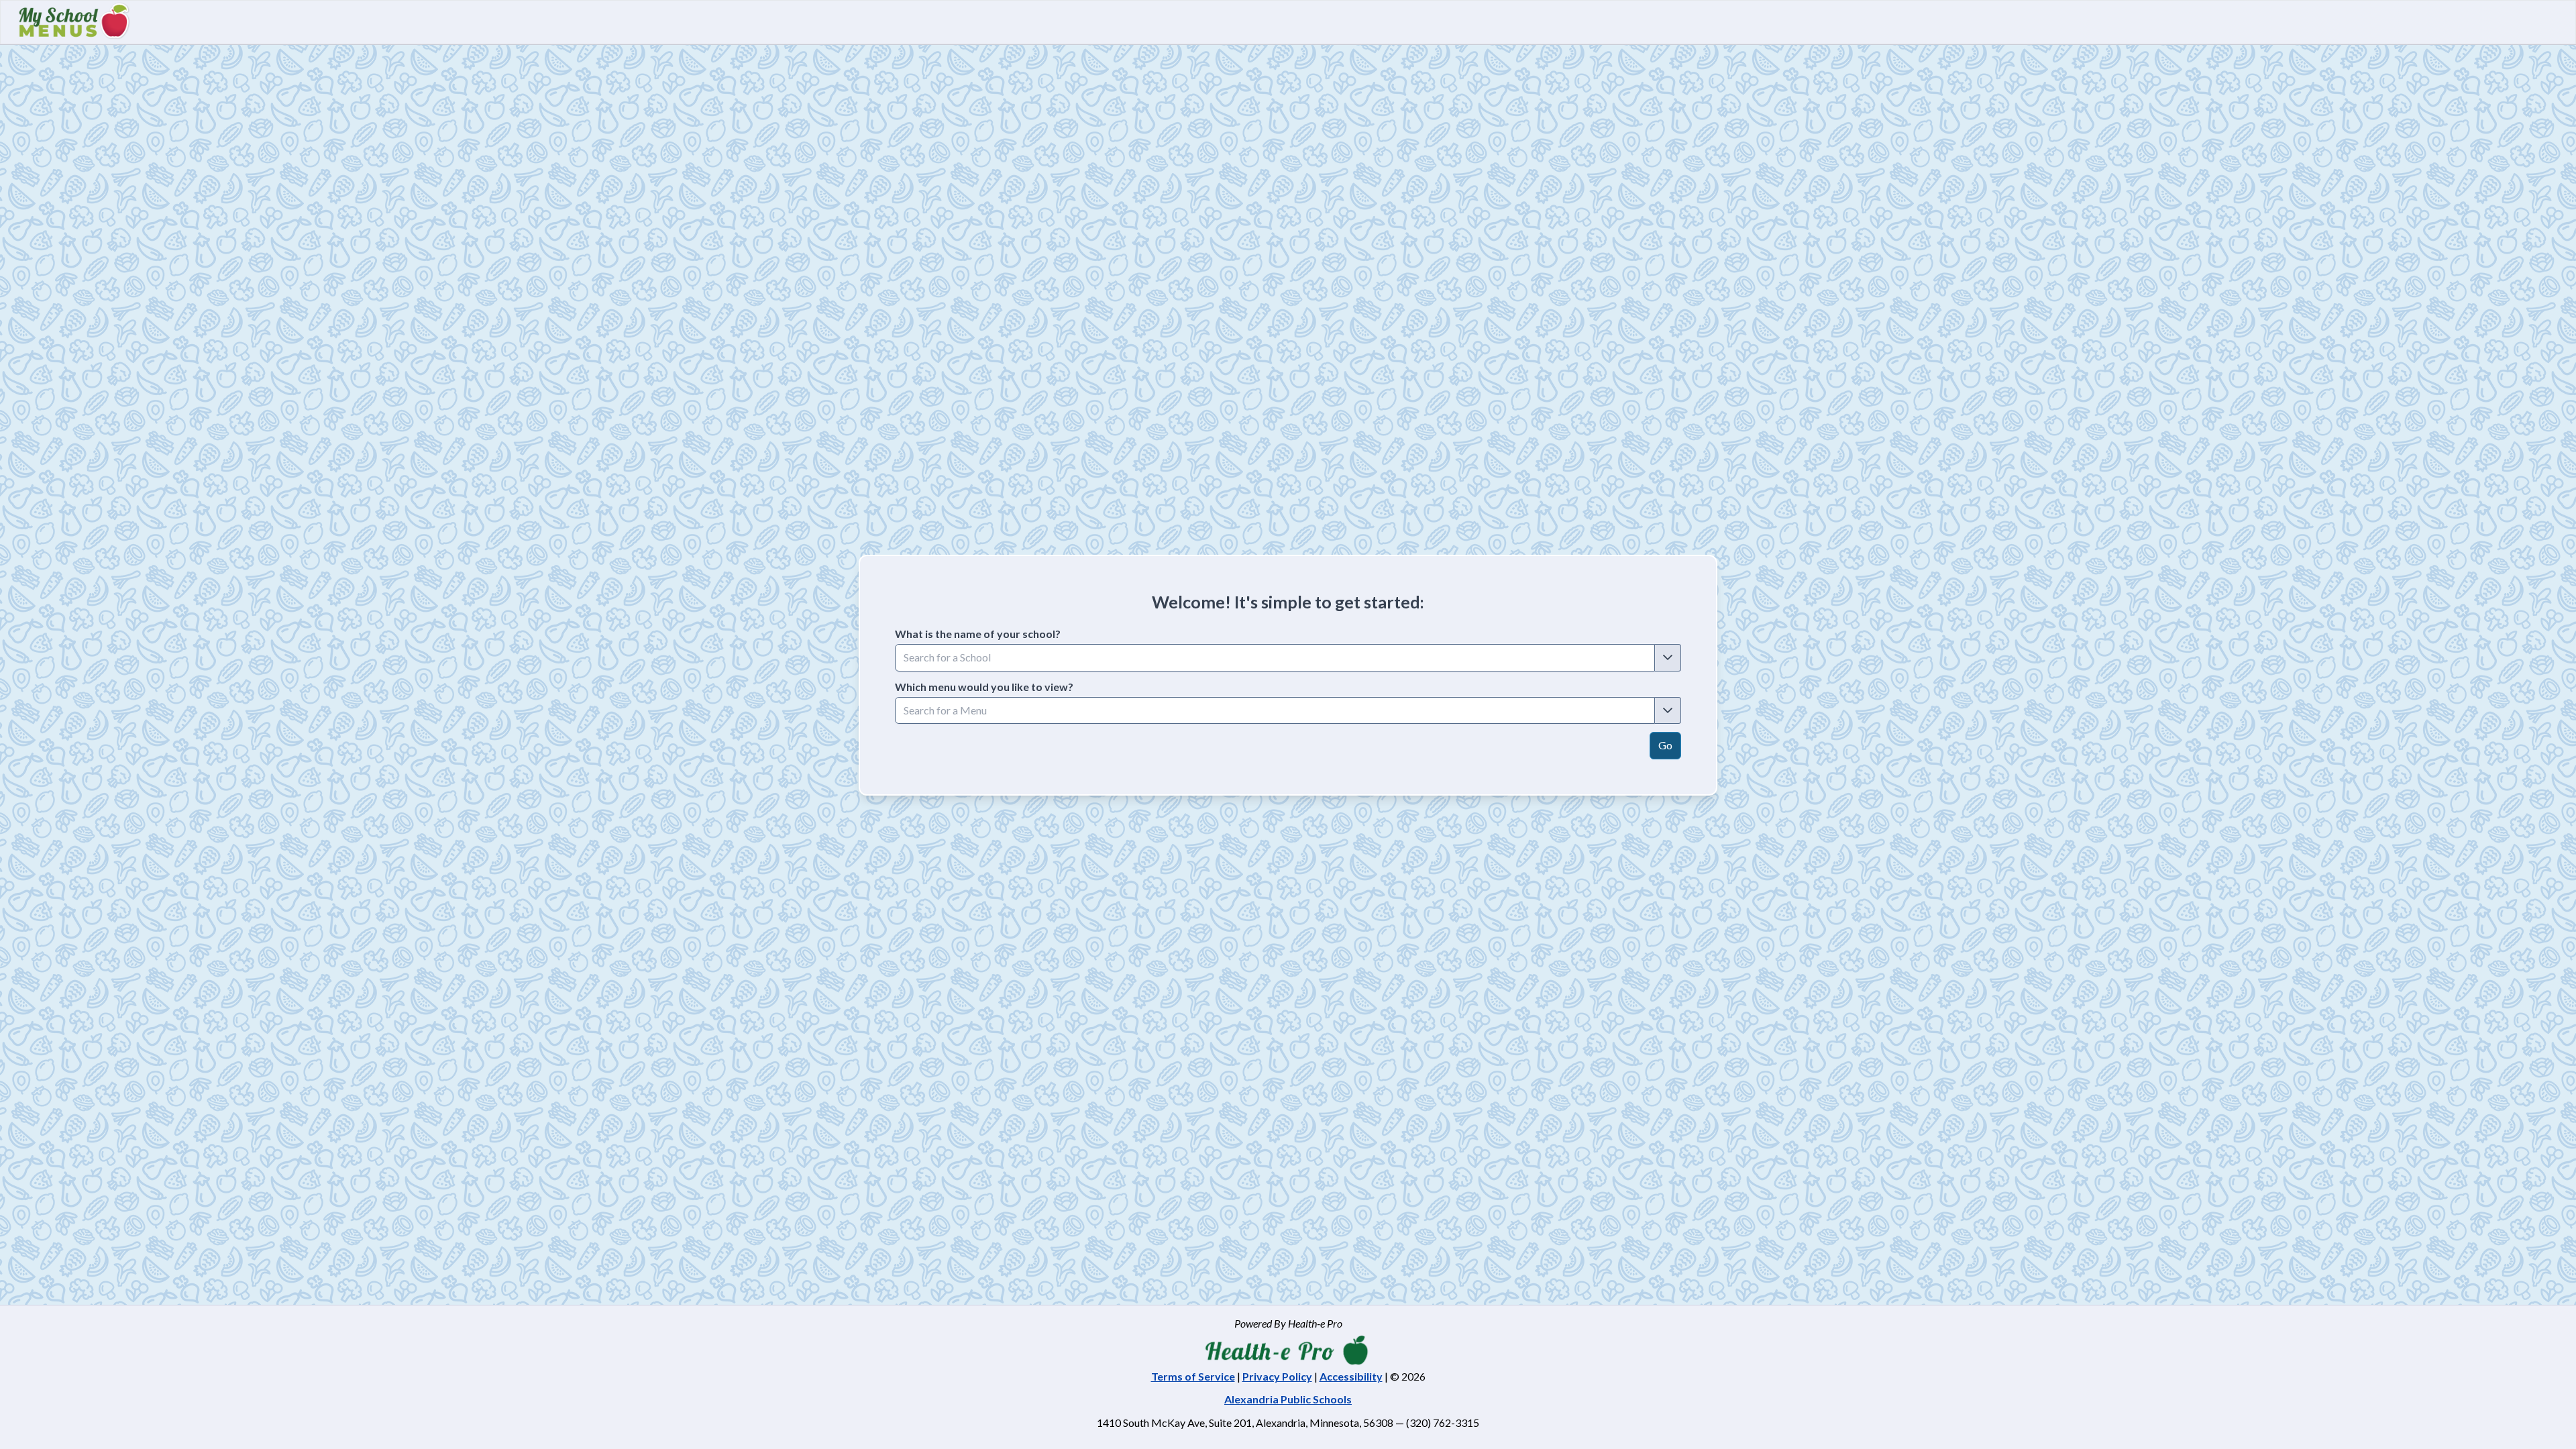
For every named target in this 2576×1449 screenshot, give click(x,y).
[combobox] (1275, 657)
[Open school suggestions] (1668, 657)
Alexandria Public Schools (1288, 1399)
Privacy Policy (1277, 1376)
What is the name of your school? (978, 634)
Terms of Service (1193, 1376)
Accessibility (1351, 1376)
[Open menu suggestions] (1668, 710)
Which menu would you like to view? (984, 687)
